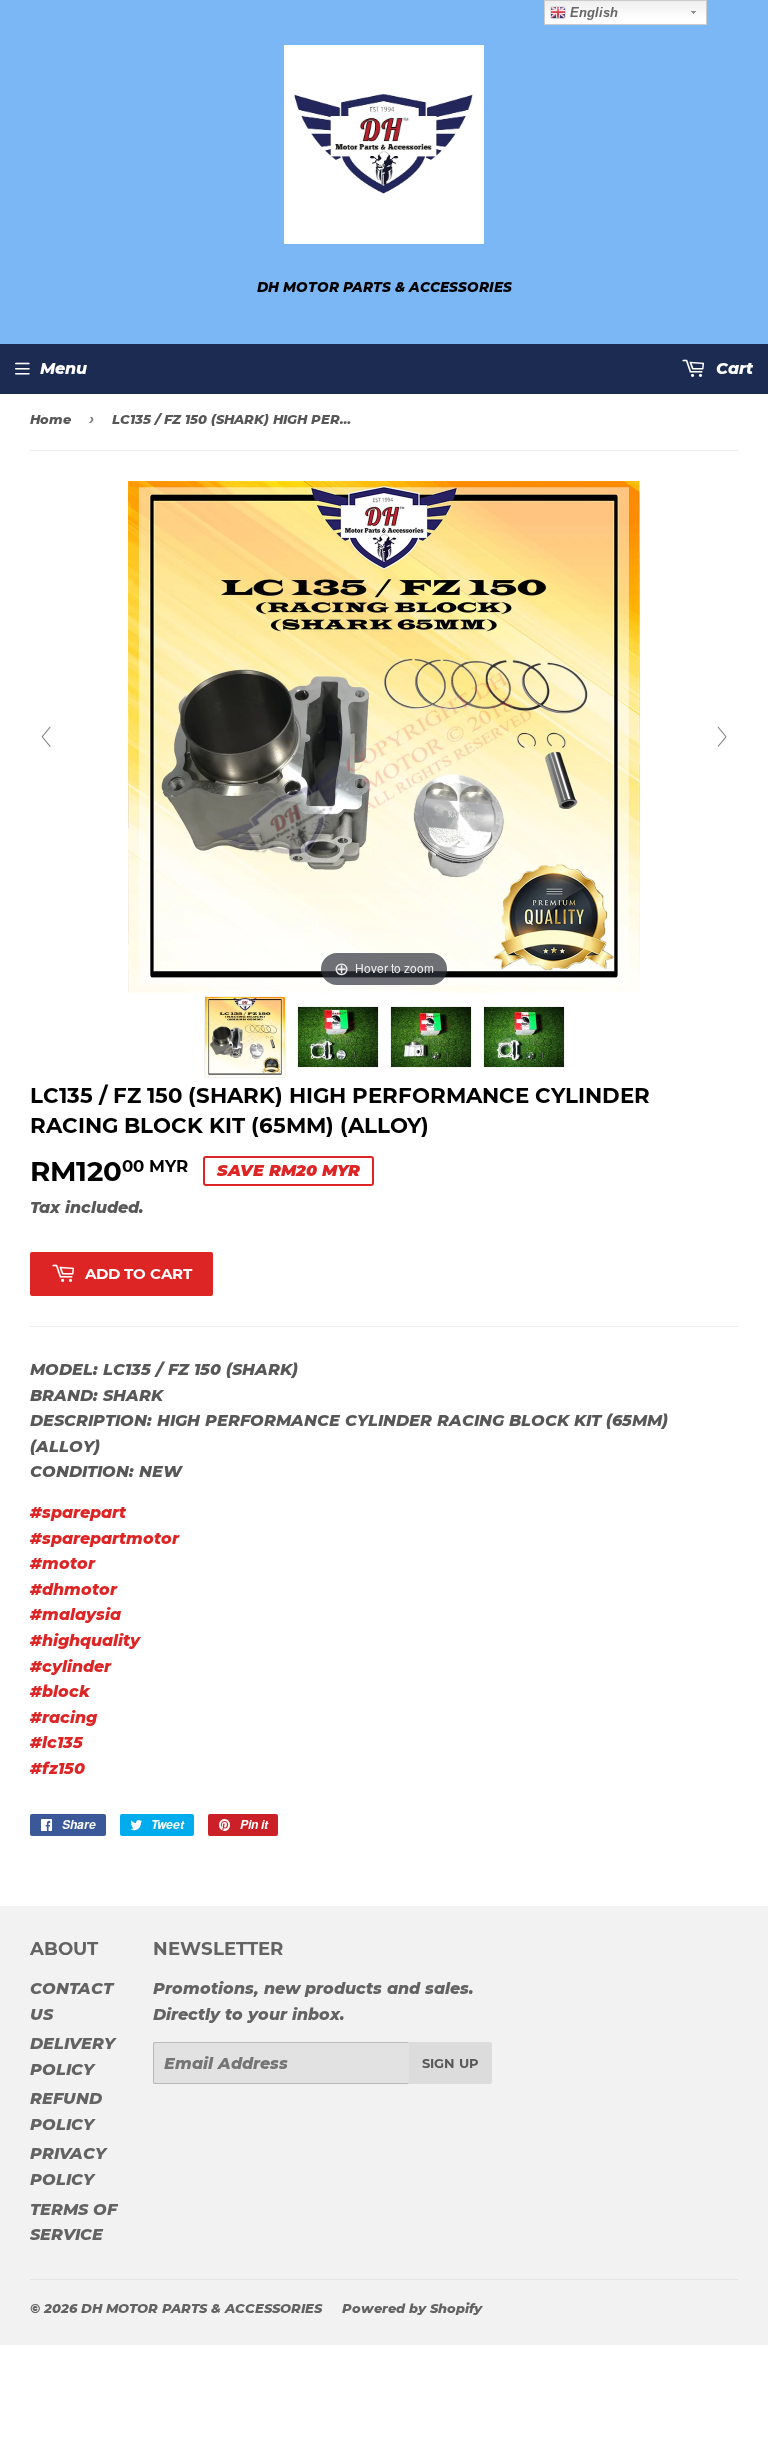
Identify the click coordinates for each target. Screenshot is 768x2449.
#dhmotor (73, 1589)
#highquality (85, 1640)
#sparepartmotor (104, 1538)
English (592, 12)
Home (50, 419)
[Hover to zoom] (384, 736)
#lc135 (56, 1742)
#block (60, 1691)
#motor (62, 1563)
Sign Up (450, 2063)
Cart (732, 368)
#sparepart (78, 1512)
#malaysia (75, 1614)
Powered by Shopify (412, 2308)
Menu (63, 368)
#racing (63, 1717)
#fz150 (57, 1768)
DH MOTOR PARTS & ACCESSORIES (201, 2308)
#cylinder (70, 1666)
